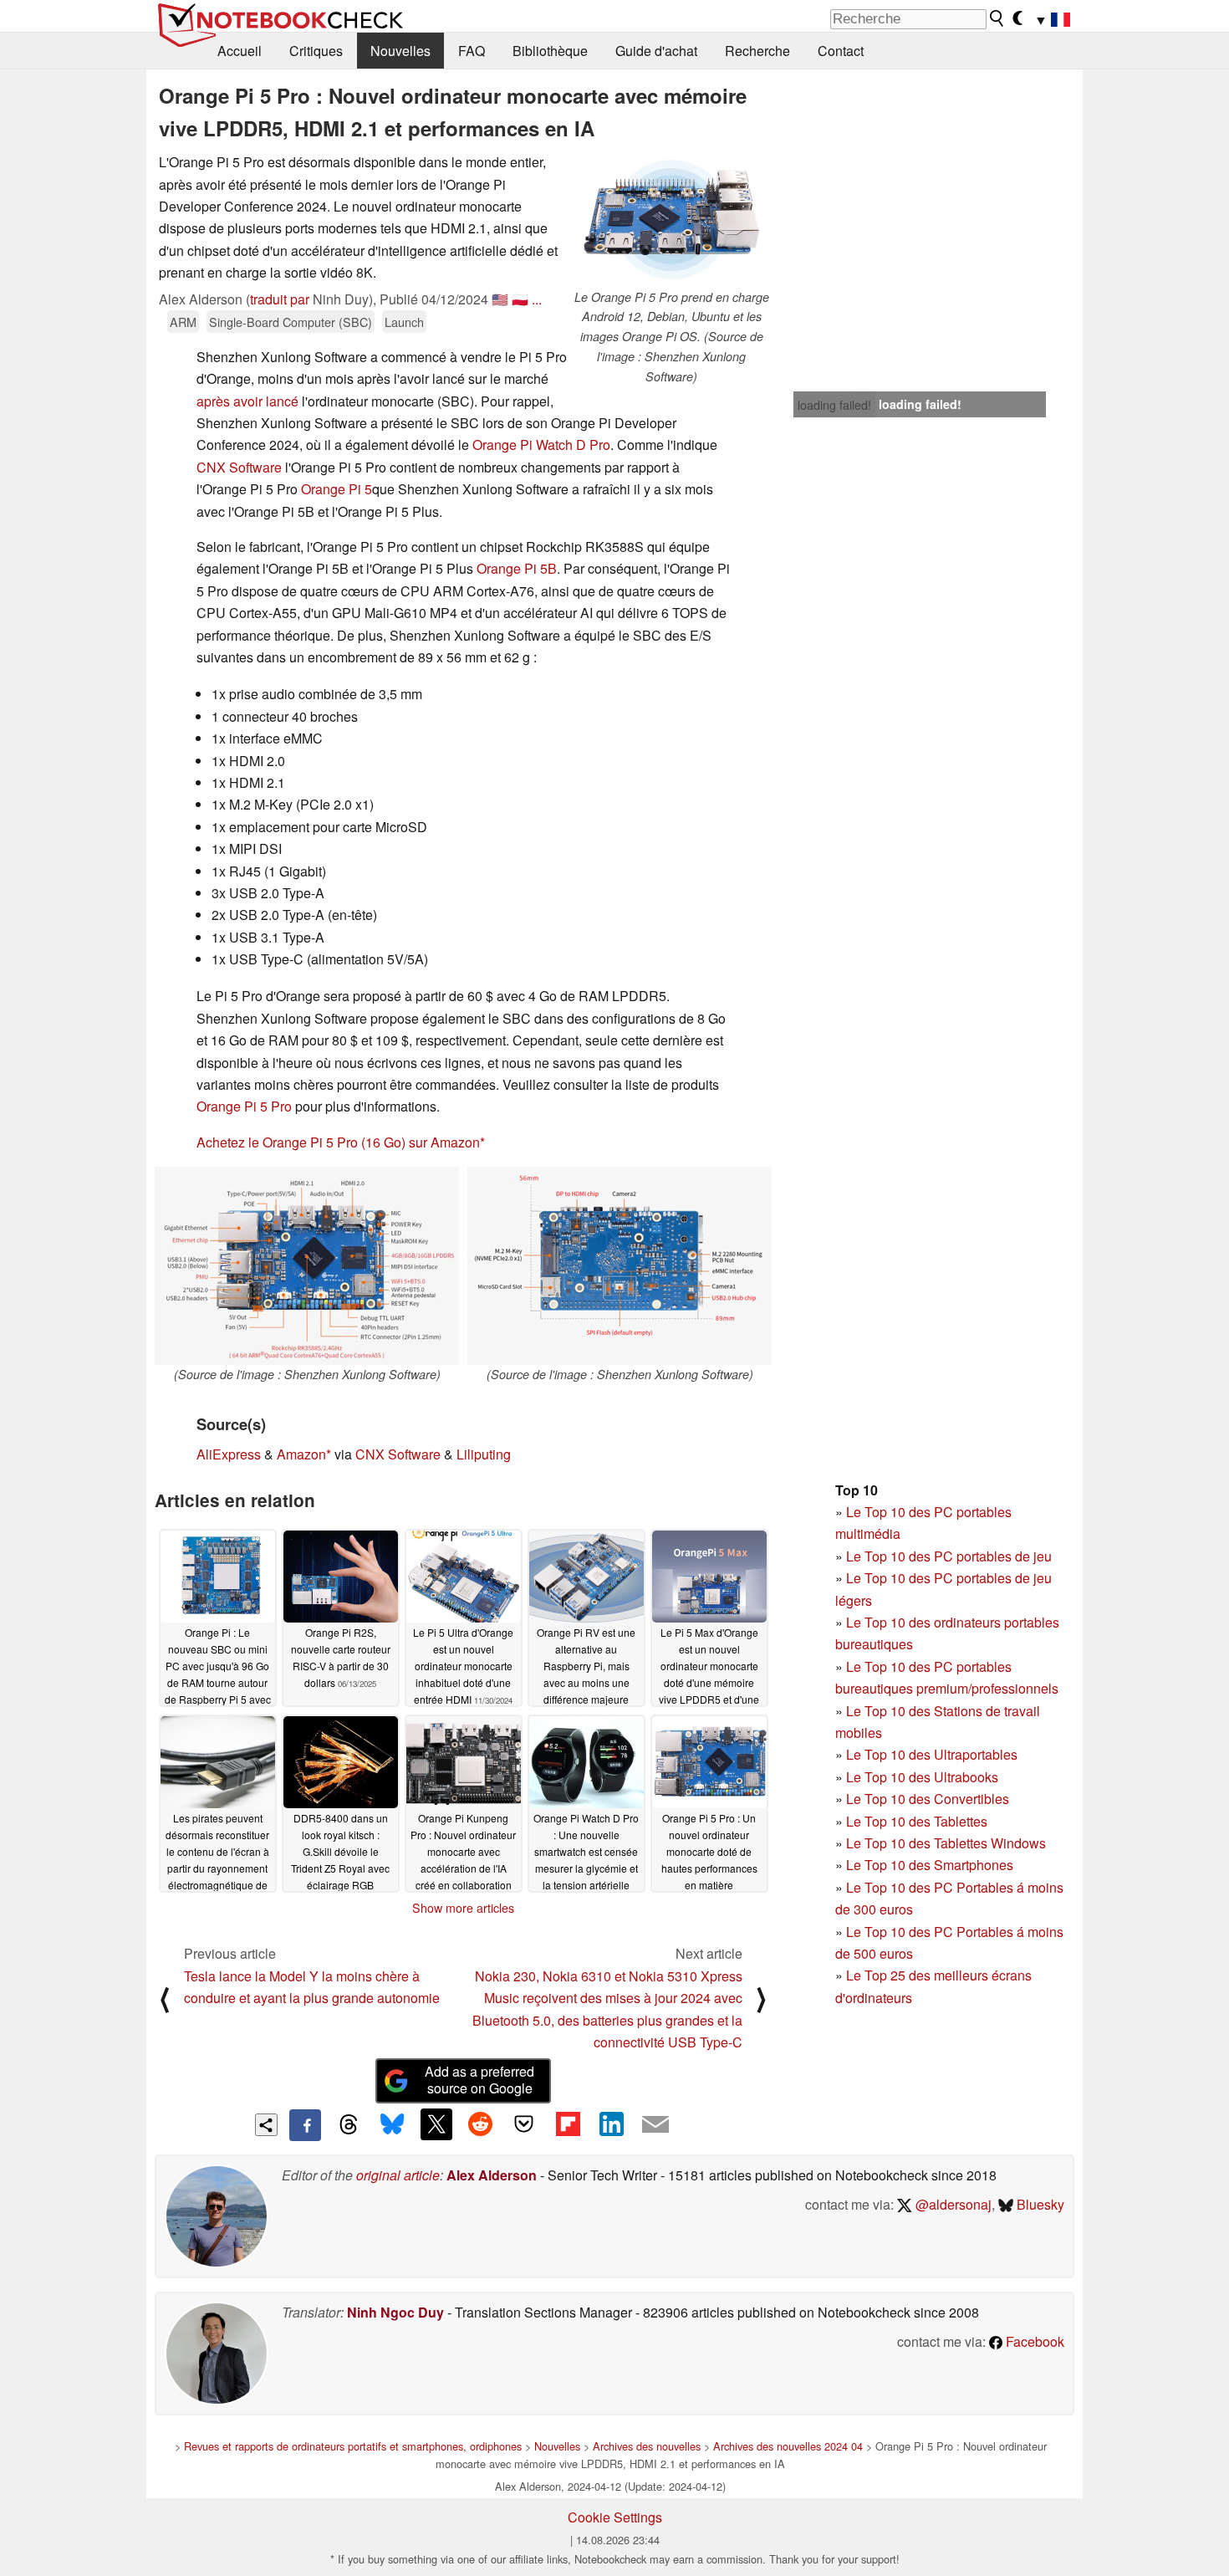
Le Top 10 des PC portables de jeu (949, 1556)
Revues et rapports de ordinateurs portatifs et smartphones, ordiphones (353, 2446)
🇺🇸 (500, 299)
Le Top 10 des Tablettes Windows (946, 1843)
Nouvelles (400, 51)
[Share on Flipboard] (568, 2124)
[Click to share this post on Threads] (349, 2125)
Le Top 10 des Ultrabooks (922, 1777)
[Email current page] (655, 2125)
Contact (841, 51)
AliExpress (229, 1454)
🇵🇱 (520, 299)
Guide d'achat (656, 51)
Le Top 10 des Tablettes (917, 1821)
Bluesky (1039, 2204)
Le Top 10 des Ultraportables (932, 1754)
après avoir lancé (247, 401)
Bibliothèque (550, 51)
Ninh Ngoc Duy (395, 2312)
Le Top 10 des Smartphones (930, 1865)
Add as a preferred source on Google (479, 2080)
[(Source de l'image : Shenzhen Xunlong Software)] (307, 1266)
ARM (183, 322)
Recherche (757, 51)
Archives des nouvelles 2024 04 (788, 2446)
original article (398, 2175)
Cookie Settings (615, 2517)
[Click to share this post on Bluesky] (392, 2125)
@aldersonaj (952, 2204)
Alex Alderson (492, 2175)
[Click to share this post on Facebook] (305, 2125)
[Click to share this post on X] (436, 2124)
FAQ (472, 51)
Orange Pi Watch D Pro (541, 445)
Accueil (240, 51)
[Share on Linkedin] (611, 2124)
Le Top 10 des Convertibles (928, 1799)
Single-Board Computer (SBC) (291, 322)
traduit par (280, 299)
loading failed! (834, 405)
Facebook (1033, 2341)
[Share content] (266, 2125)
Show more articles (463, 1908)
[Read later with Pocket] (524, 2124)
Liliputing (484, 1454)
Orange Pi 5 (337, 489)
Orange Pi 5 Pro (244, 1106)
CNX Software (239, 467)
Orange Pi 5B (517, 568)
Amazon (301, 1454)
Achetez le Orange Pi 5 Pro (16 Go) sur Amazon (338, 1142)
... (537, 299)
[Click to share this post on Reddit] (480, 2124)
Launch (404, 322)
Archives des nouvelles (647, 2446)
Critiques (316, 51)
